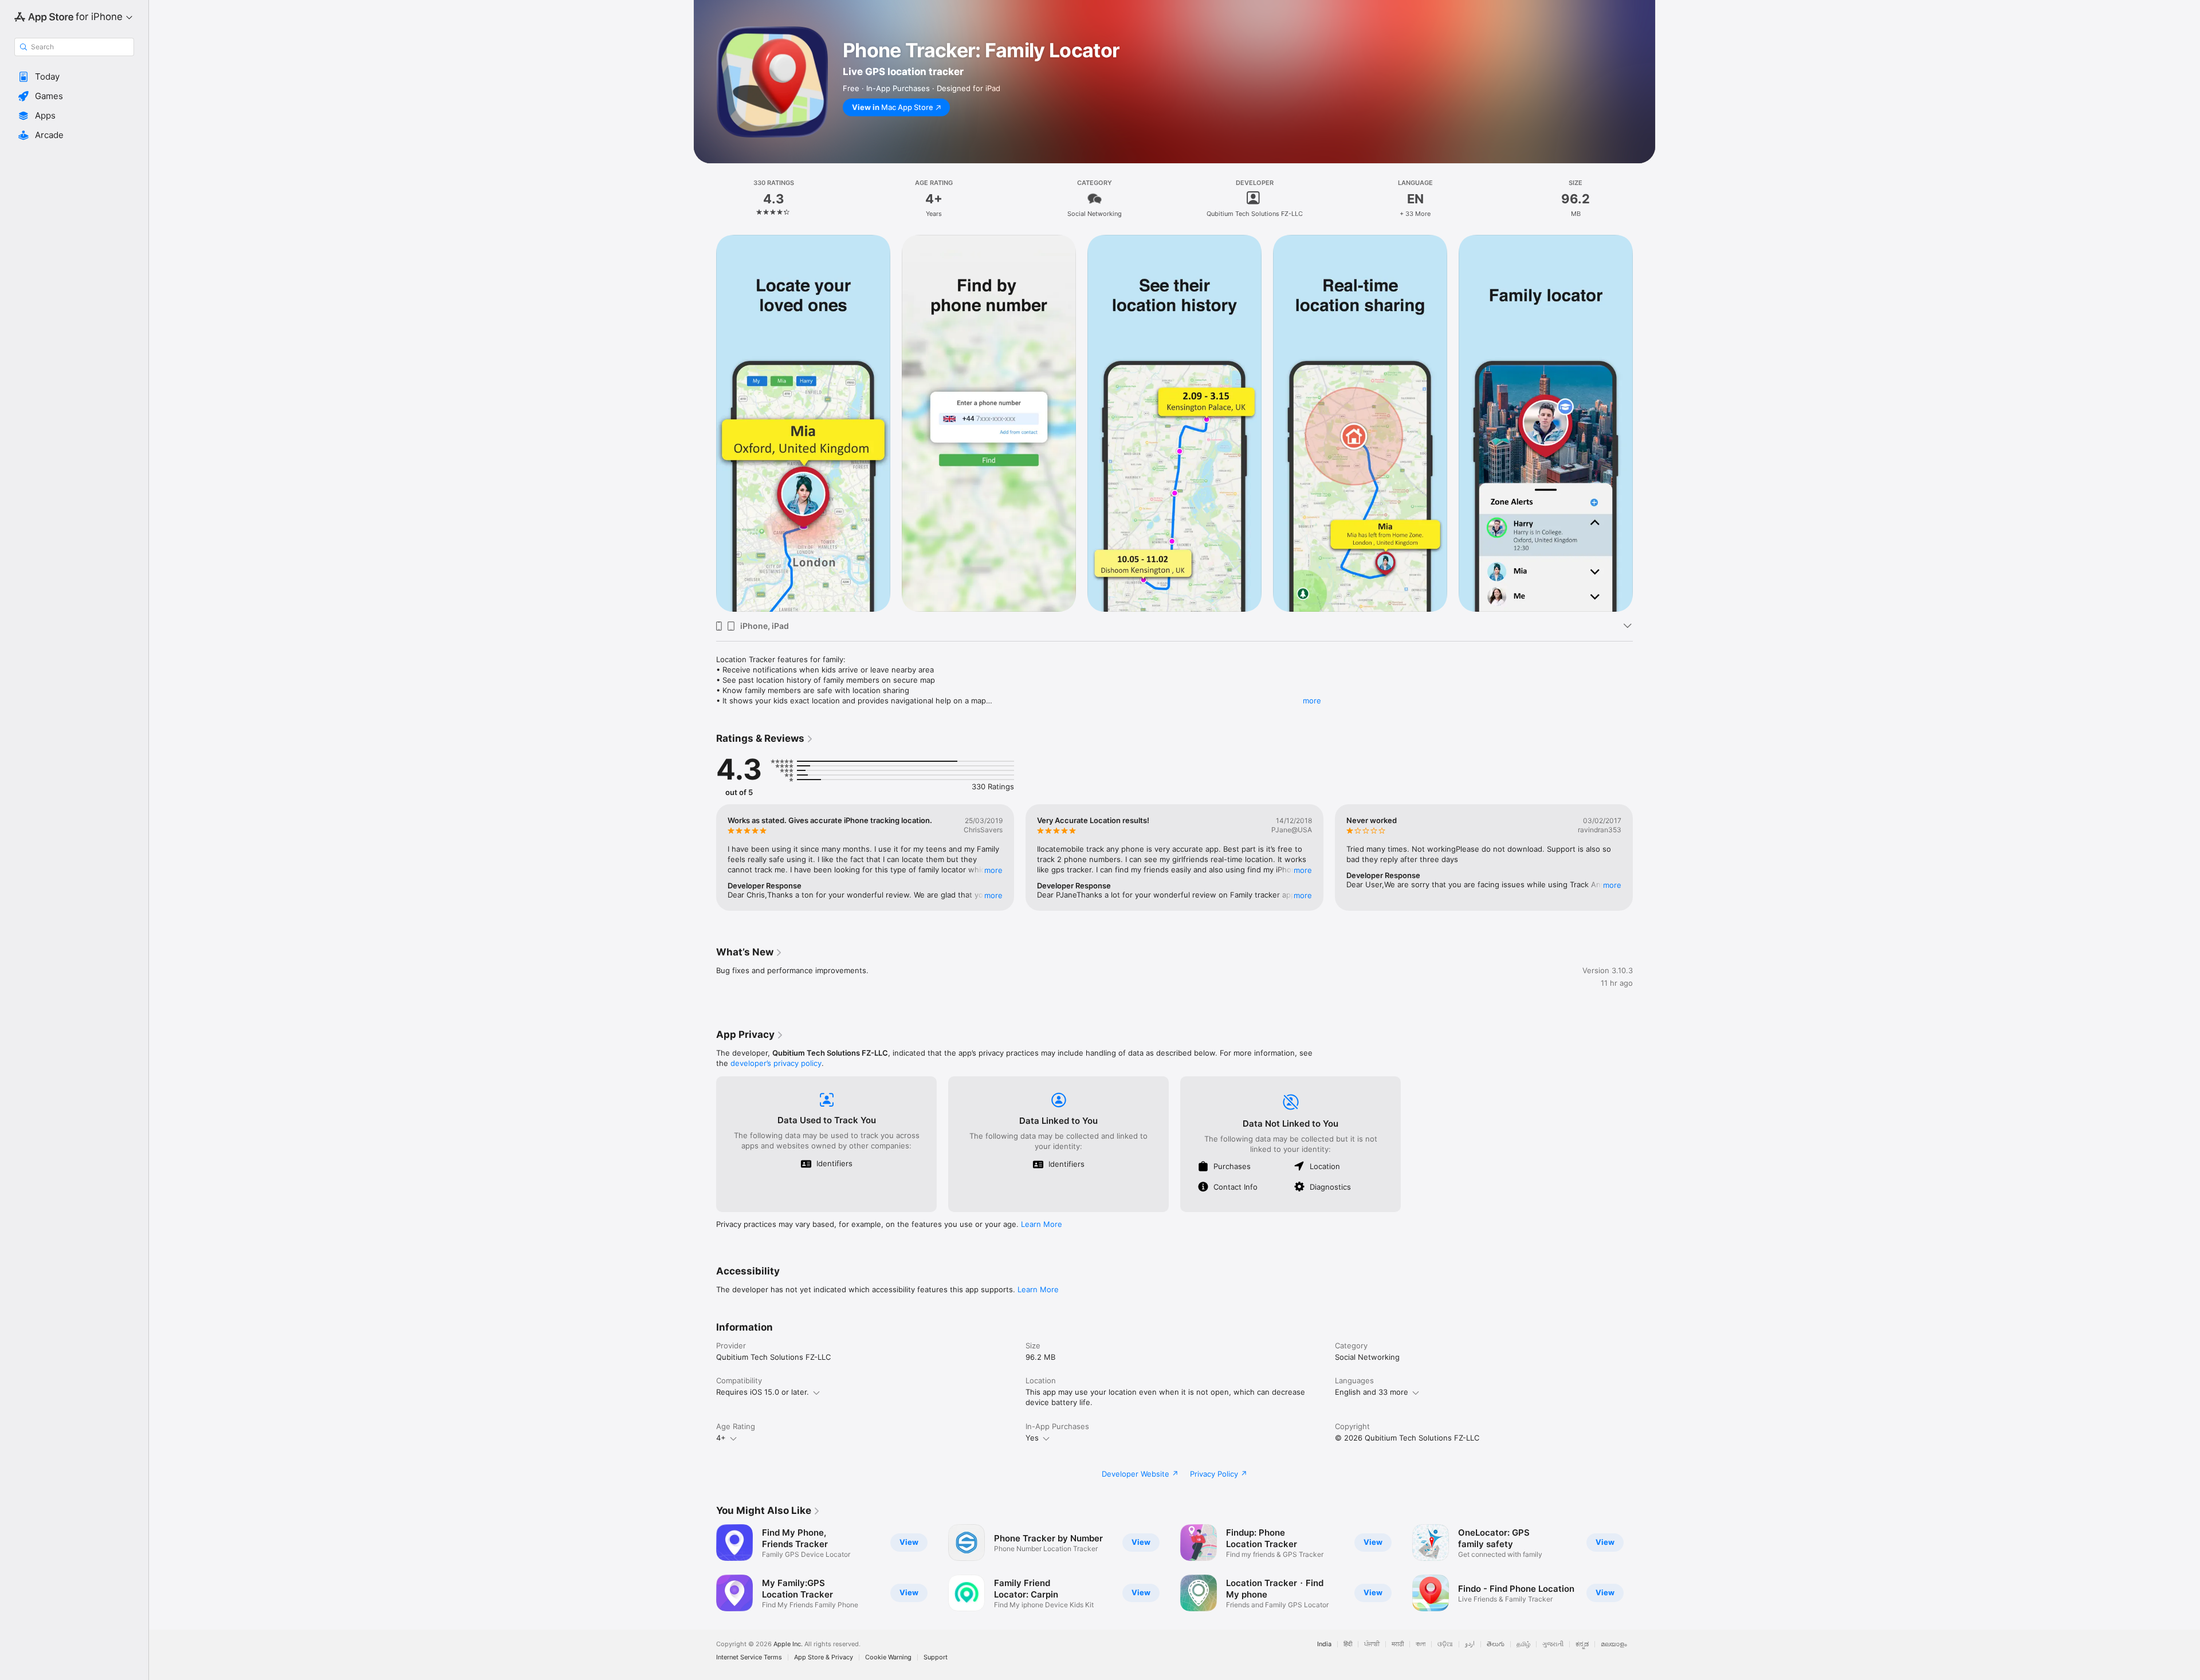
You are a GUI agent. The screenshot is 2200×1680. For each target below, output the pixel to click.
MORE (993, 870)
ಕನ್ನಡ (1582, 1644)
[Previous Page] (705, 423)
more (1312, 701)
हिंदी (1348, 1644)
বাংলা (1421, 1644)
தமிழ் (1523, 1644)
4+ (721, 1438)
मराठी (1398, 1644)
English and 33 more (1372, 1392)
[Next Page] (1644, 423)
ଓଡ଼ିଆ (1445, 1644)
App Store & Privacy (824, 1657)
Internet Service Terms (749, 1657)
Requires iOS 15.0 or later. (763, 1392)
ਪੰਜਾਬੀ (1372, 1644)
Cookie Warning (888, 1657)
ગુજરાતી (1553, 1644)
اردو (1470, 1644)
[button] (74, 77)
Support (936, 1657)
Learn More (1042, 1224)
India (1324, 1644)
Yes (1032, 1438)
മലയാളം (1614, 1644)
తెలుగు (1496, 1644)
